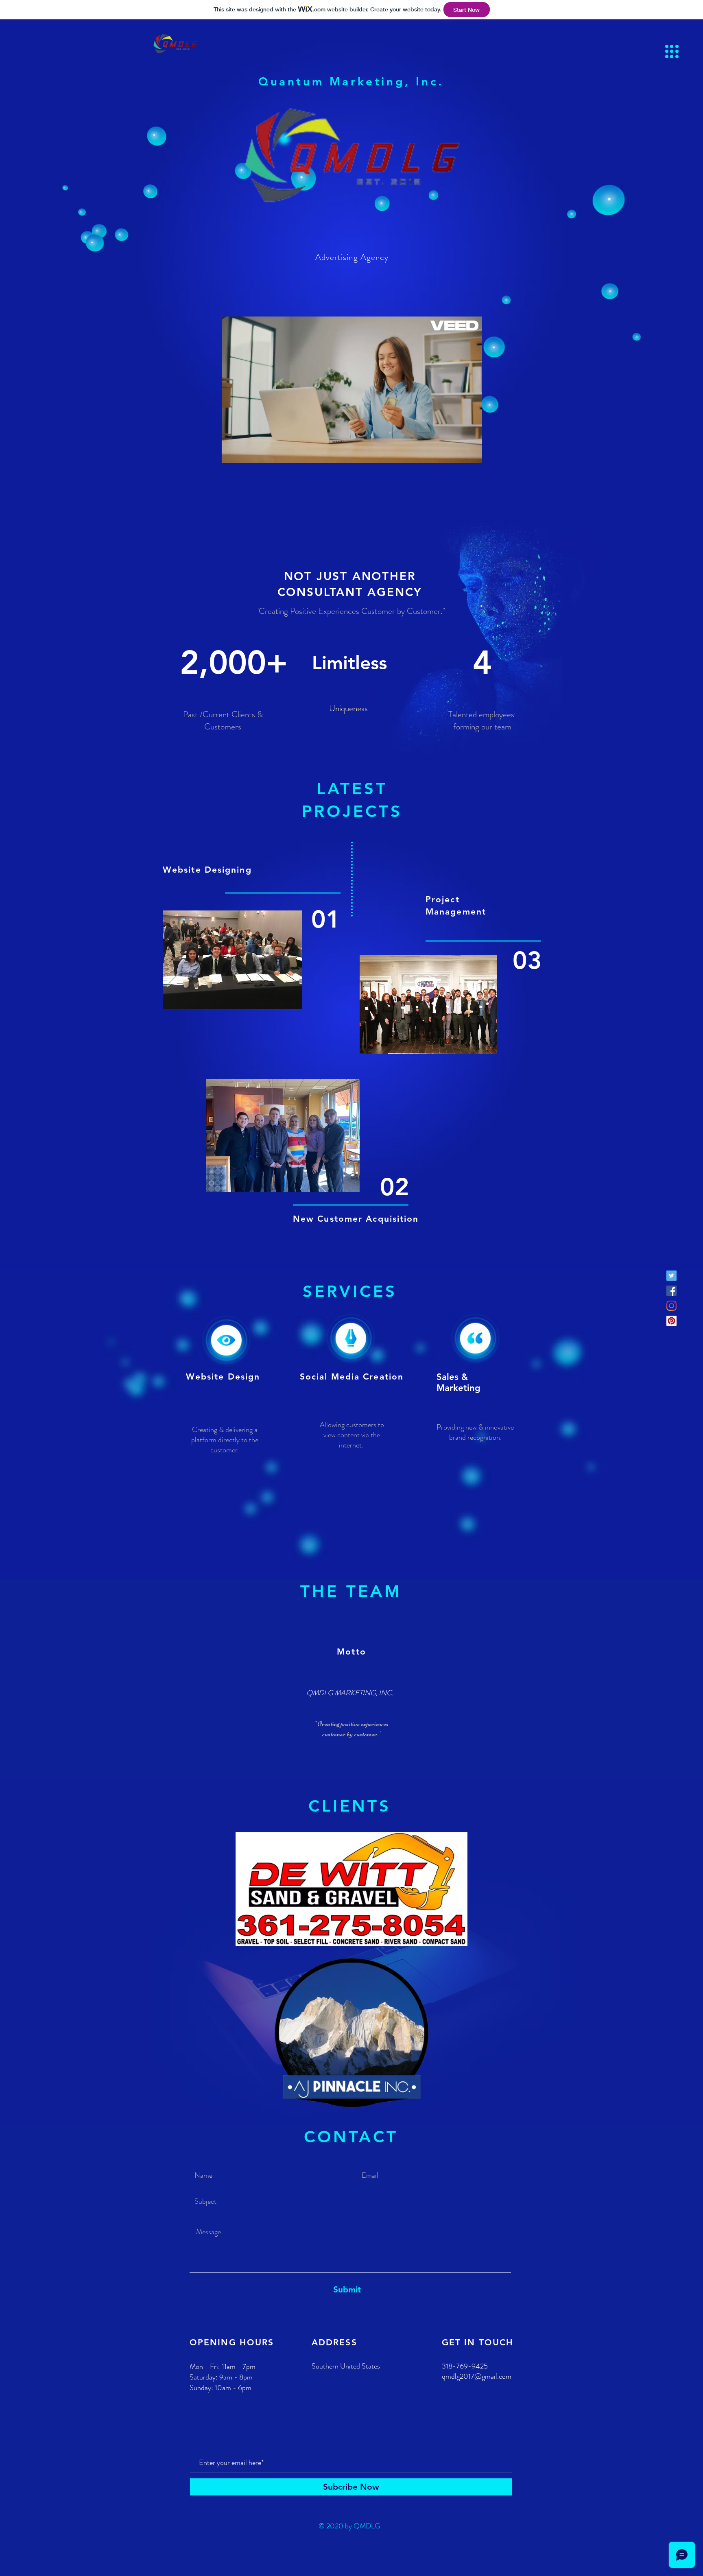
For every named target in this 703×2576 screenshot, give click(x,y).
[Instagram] (671, 1306)
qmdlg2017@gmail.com (477, 2376)
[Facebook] (671, 1291)
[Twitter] (671, 1276)
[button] (672, 51)
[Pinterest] (671, 1321)
